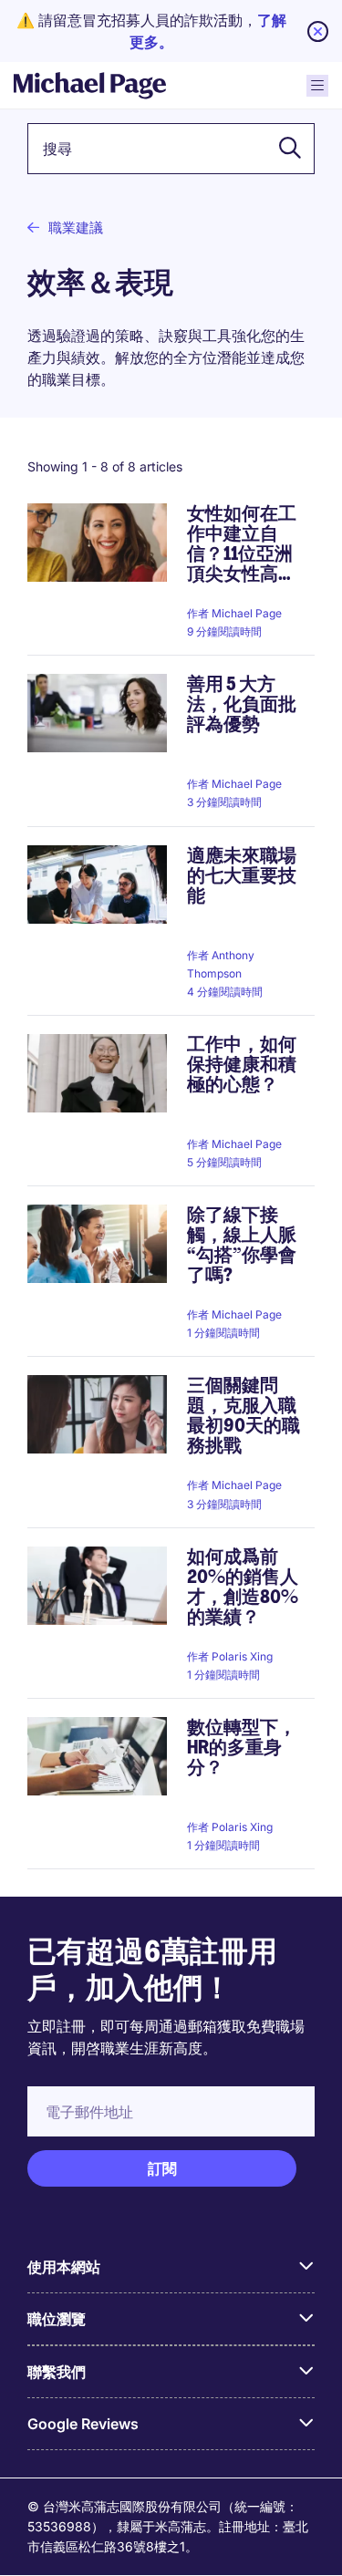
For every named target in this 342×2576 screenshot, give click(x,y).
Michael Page (247, 613)
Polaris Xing (242, 1656)
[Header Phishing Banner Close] (318, 31)
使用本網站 (64, 2267)
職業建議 (76, 228)
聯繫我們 (57, 2372)
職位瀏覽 (57, 2319)
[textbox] (171, 149)
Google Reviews (83, 2424)
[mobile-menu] (317, 86)
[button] (285, 149)
